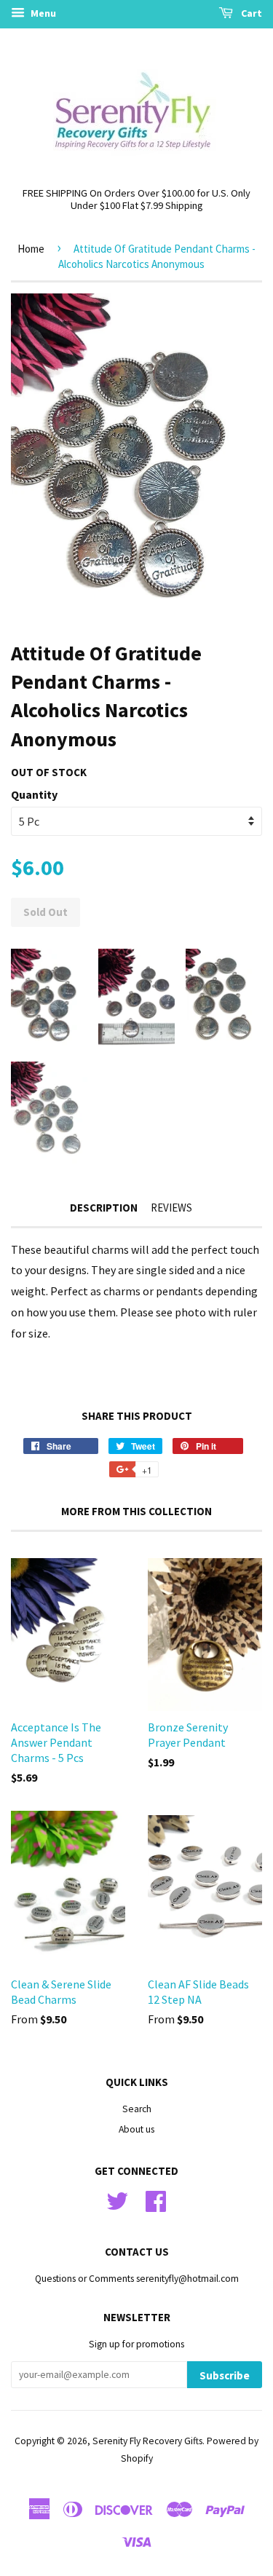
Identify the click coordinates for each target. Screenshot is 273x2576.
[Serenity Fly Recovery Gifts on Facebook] (156, 2199)
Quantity (34, 794)
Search (137, 2109)
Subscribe (225, 2375)
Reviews (171, 1208)
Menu (42, 13)
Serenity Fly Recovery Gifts (147, 2441)
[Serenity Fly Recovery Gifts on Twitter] (117, 2199)
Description (104, 1208)
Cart (250, 13)
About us (136, 2129)
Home (31, 249)
